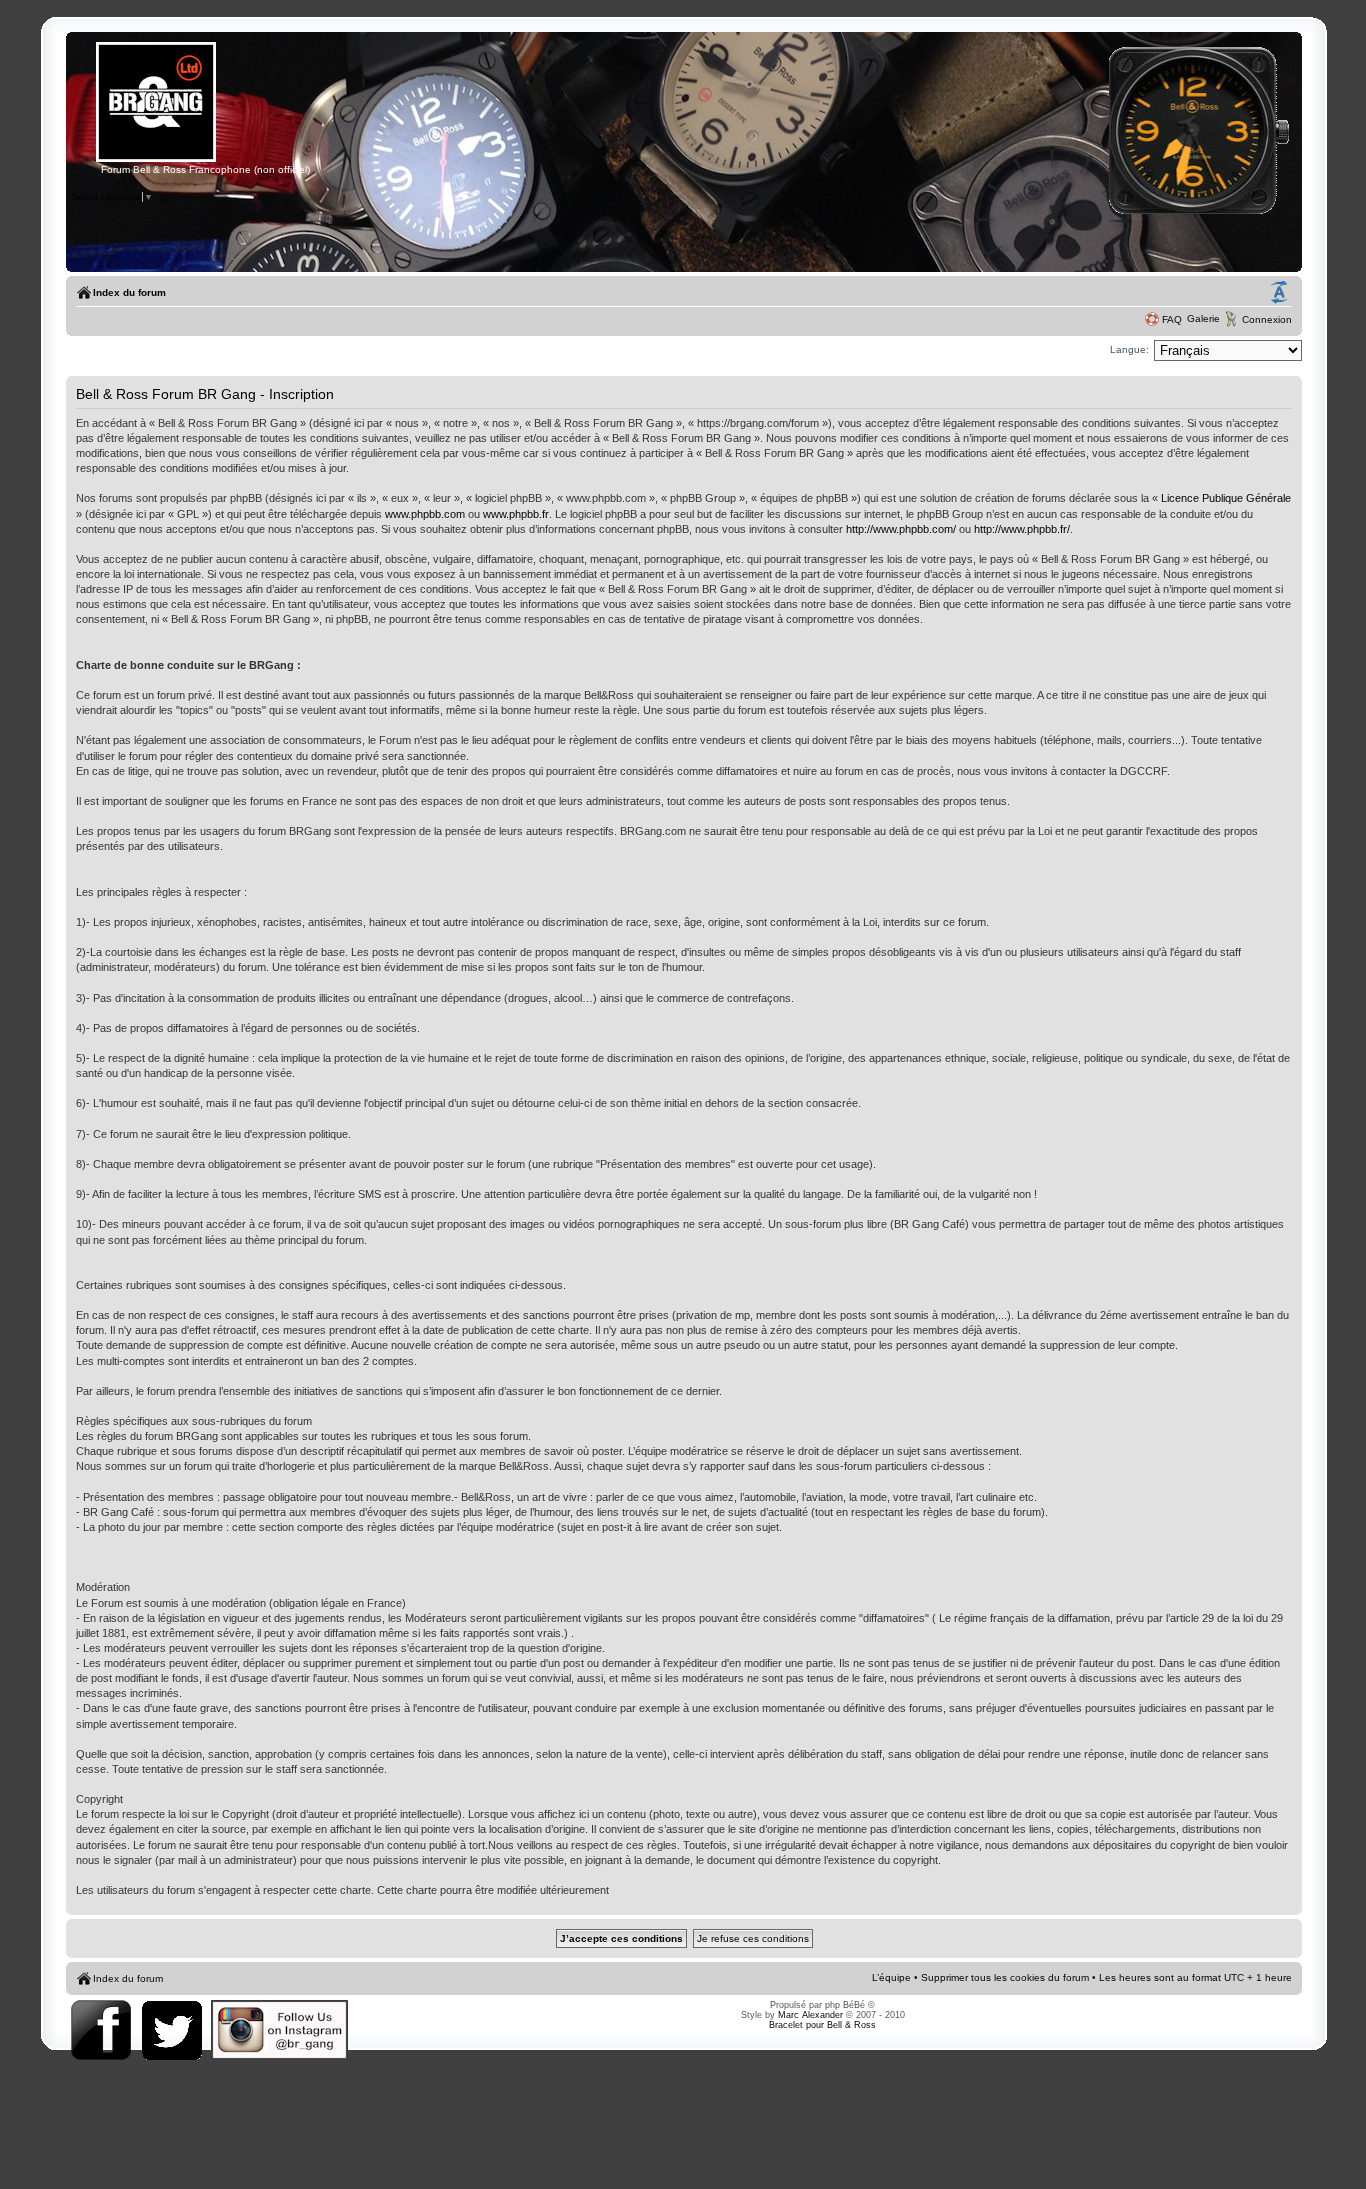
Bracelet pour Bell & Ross (822, 2025)
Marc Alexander (810, 2015)
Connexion (1267, 319)
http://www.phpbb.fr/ (1022, 529)
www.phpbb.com (425, 514)
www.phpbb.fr (516, 514)
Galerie (1203, 318)
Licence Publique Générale (1226, 498)
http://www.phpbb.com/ (901, 529)
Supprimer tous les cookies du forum (1005, 1977)
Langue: (1129, 349)
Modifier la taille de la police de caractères (1279, 293)
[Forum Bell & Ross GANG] (156, 159)
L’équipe (891, 1977)
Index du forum (129, 292)
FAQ (1172, 319)
